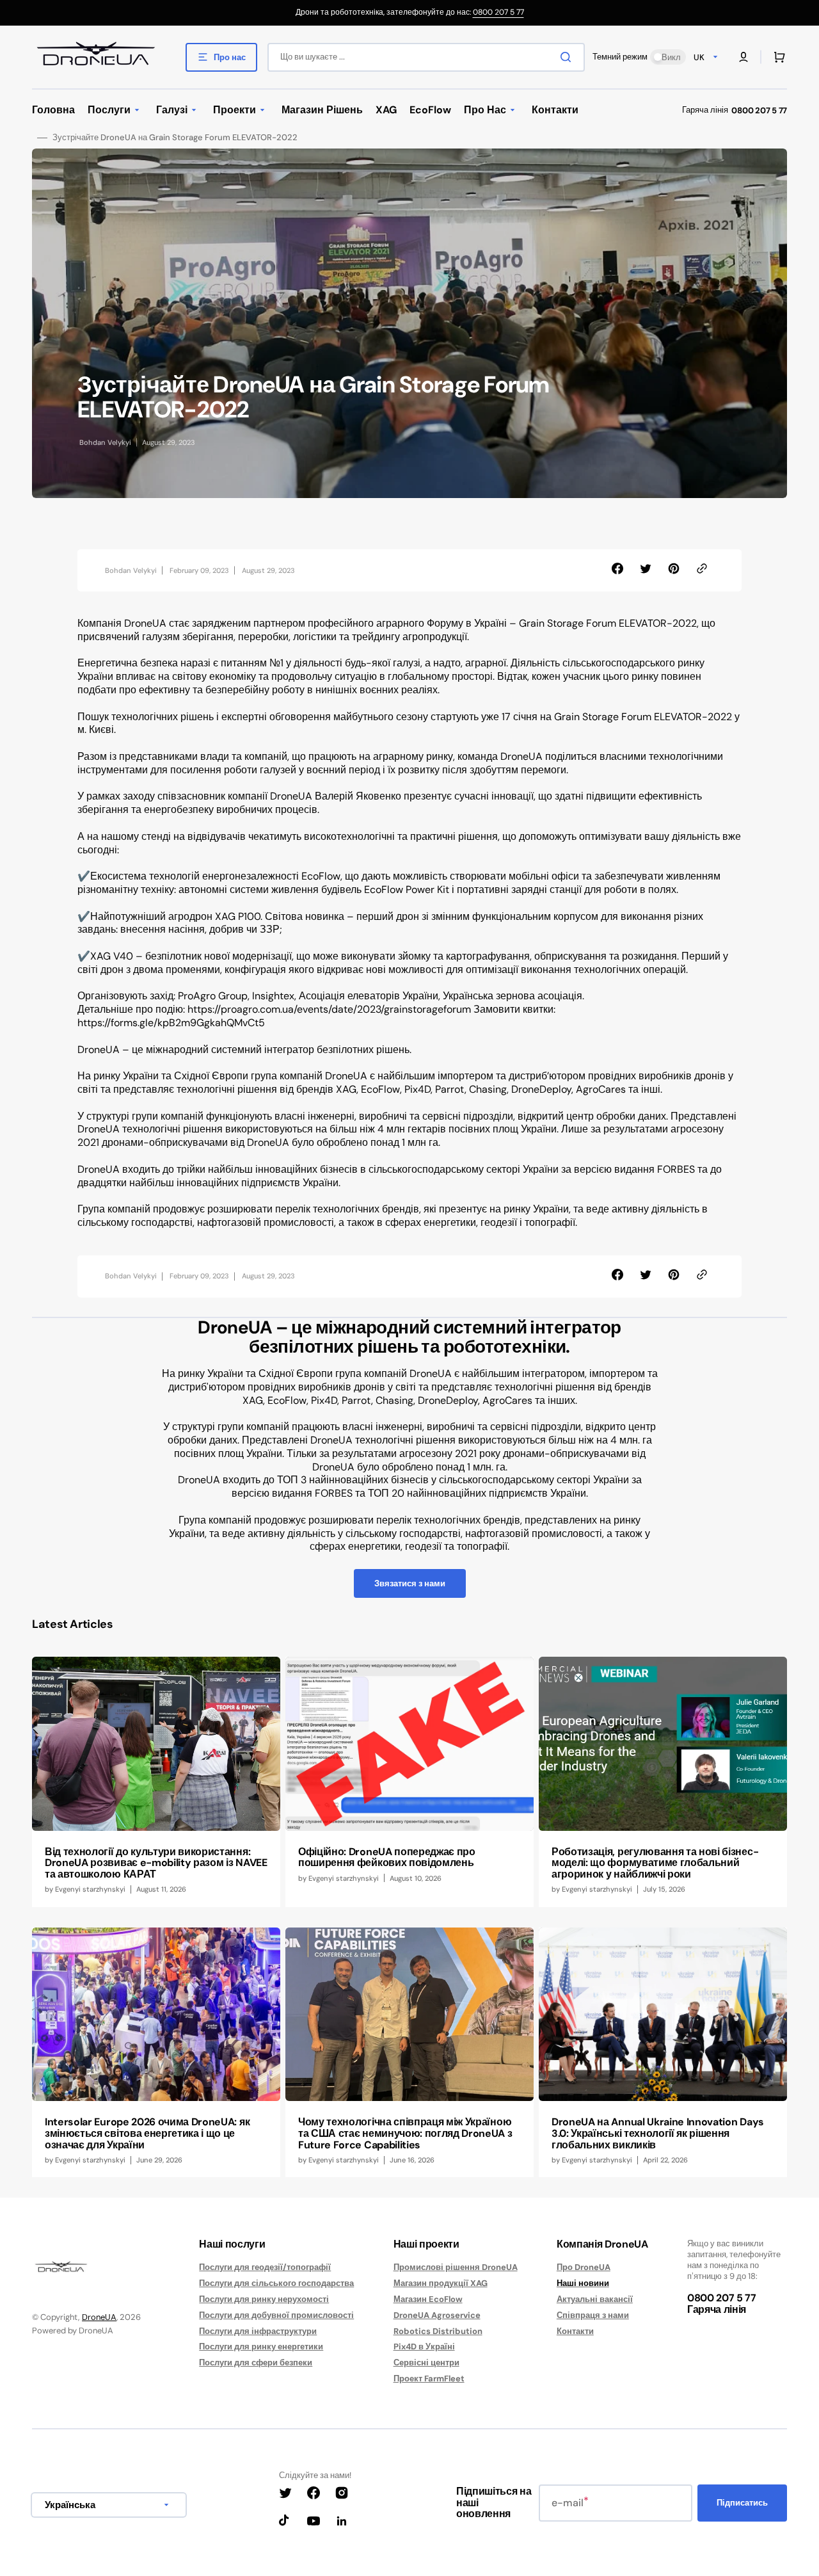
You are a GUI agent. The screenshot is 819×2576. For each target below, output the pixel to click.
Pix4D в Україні (424, 2347)
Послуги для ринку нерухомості (264, 2299)
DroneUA (99, 2317)
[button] (743, 57)
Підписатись (742, 2503)
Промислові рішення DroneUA (456, 2267)
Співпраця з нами (593, 2315)
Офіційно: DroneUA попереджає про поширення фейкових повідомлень (387, 1857)
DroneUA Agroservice (437, 2315)
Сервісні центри (426, 2363)
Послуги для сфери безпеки (256, 2363)
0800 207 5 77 (498, 12)
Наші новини (583, 2283)
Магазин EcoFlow (428, 2299)
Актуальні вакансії (595, 2299)
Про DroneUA (584, 2267)
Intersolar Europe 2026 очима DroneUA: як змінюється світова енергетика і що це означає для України (147, 2133)
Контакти (575, 2331)
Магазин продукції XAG (441, 2283)
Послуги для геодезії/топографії (265, 2267)
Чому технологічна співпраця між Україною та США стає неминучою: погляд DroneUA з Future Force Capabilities (405, 2133)
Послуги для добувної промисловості (276, 2315)
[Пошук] (568, 57)
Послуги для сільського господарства (276, 2283)
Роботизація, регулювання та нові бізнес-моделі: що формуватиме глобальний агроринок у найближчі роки (655, 1863)
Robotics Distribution (438, 2331)
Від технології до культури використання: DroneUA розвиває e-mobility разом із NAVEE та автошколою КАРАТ (156, 1863)
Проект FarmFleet (429, 2379)
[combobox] (426, 57)
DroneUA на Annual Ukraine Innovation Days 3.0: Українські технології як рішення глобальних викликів (658, 2133)
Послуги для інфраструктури (258, 2331)
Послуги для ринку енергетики (261, 2347)
